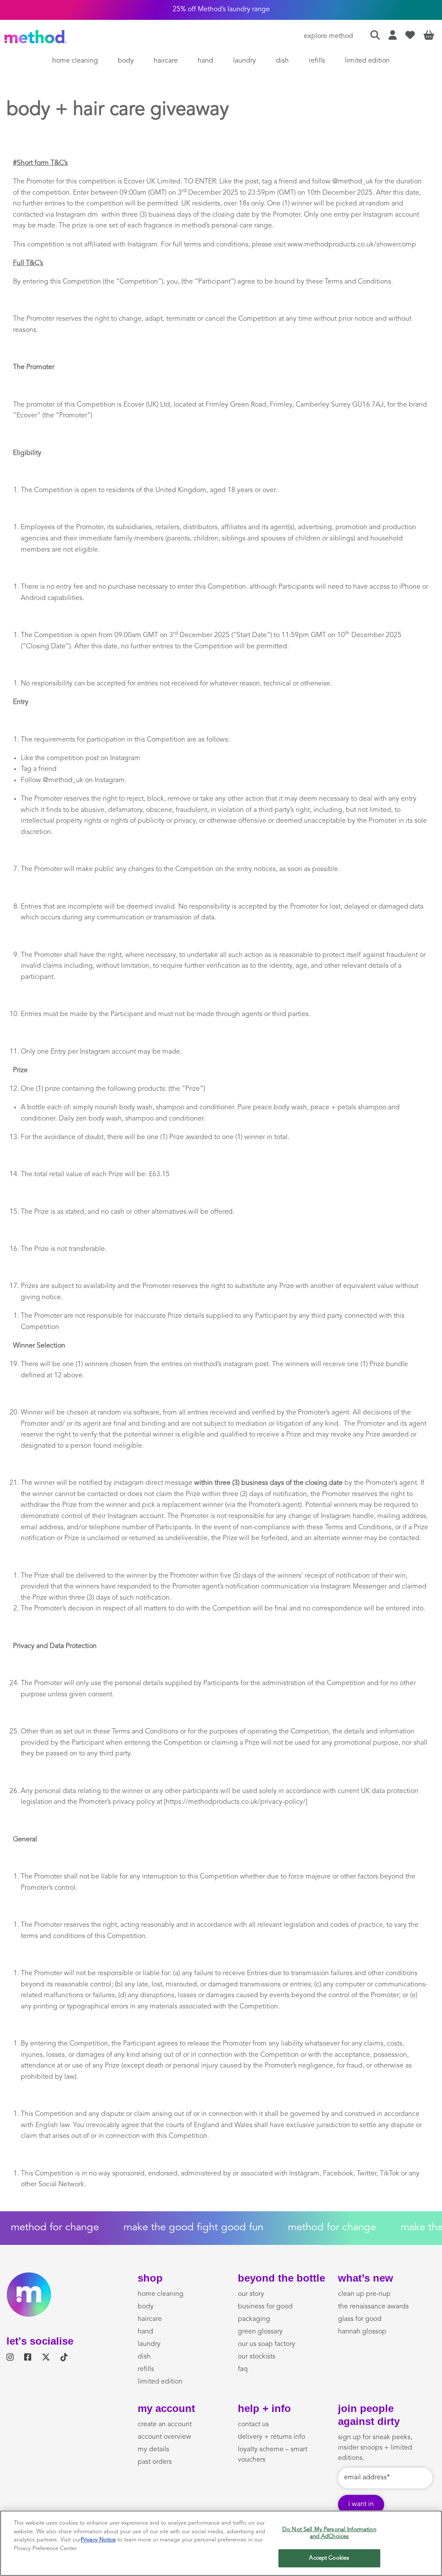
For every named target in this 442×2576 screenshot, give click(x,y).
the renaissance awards (373, 2307)
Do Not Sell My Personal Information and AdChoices (329, 2533)
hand (205, 61)
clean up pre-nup (364, 2294)
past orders (155, 2462)
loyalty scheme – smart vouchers (273, 2455)
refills (317, 61)
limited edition (367, 61)
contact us (253, 2424)
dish (282, 61)
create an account (165, 2424)
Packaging (254, 2319)
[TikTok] (64, 2358)
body (126, 61)
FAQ (243, 2369)
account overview (164, 2437)
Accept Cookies (329, 2558)
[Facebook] (28, 2358)
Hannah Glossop (362, 2332)
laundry (245, 61)
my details (153, 2450)
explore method (328, 36)
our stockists (257, 2357)
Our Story (251, 2294)
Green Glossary (260, 2332)
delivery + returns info (272, 2437)
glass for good (360, 2319)
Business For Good (265, 2307)
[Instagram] (10, 2358)
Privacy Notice (98, 2540)
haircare (166, 61)
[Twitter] (46, 2358)
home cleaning (75, 61)
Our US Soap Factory (267, 2344)
